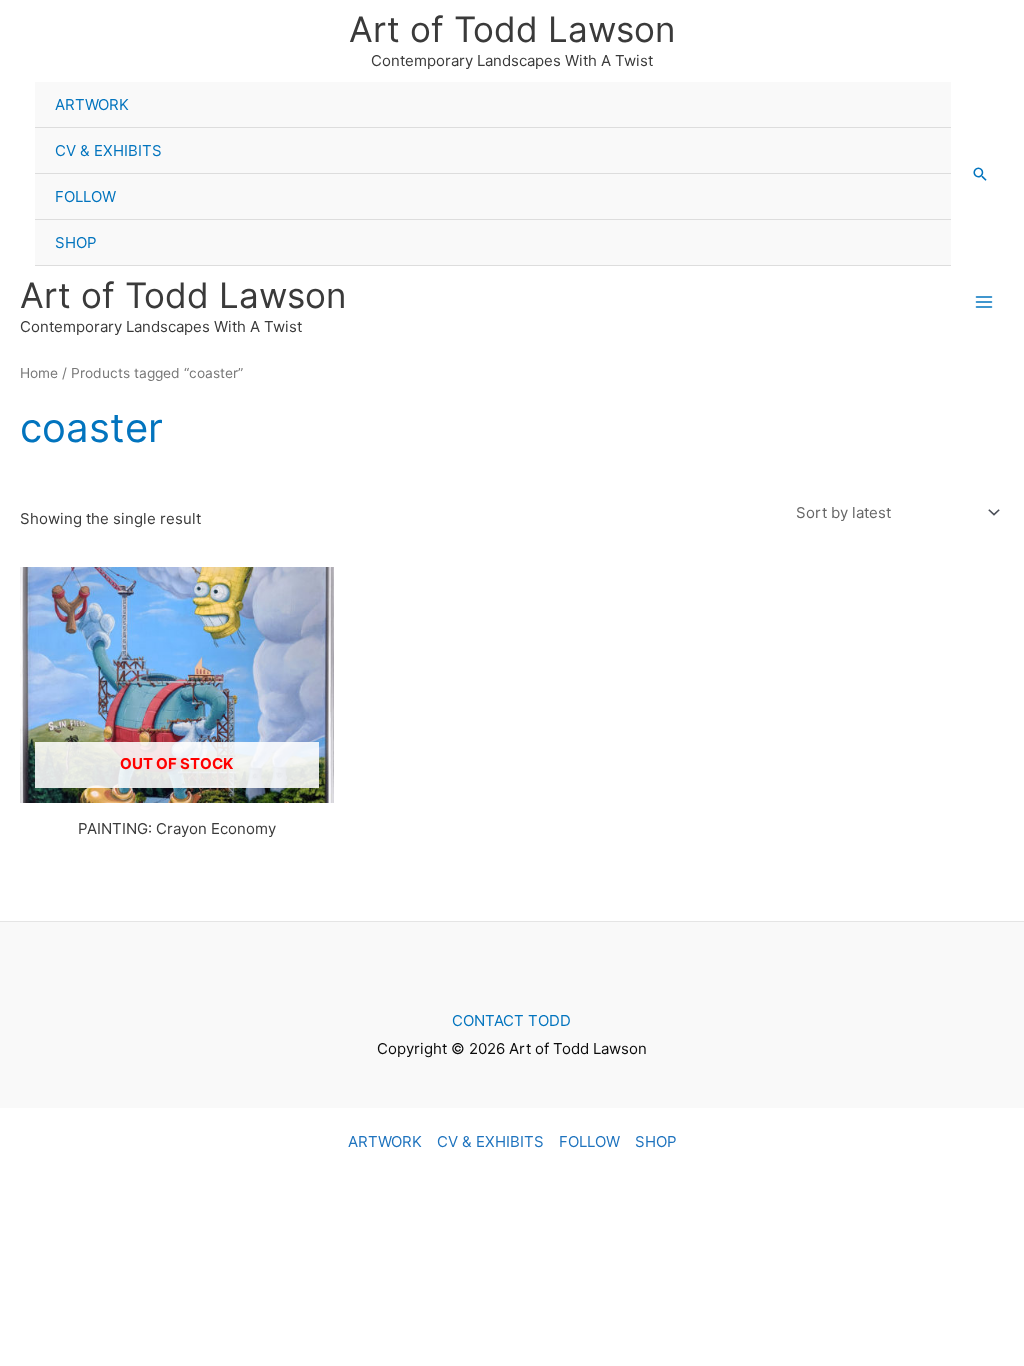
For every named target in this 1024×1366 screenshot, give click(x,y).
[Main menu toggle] (983, 302)
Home (39, 373)
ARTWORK (92, 104)
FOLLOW (85, 196)
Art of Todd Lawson (512, 29)
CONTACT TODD (511, 1020)
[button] (980, 174)
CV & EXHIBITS (108, 150)
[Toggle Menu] (916, 83)
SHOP (76, 242)
